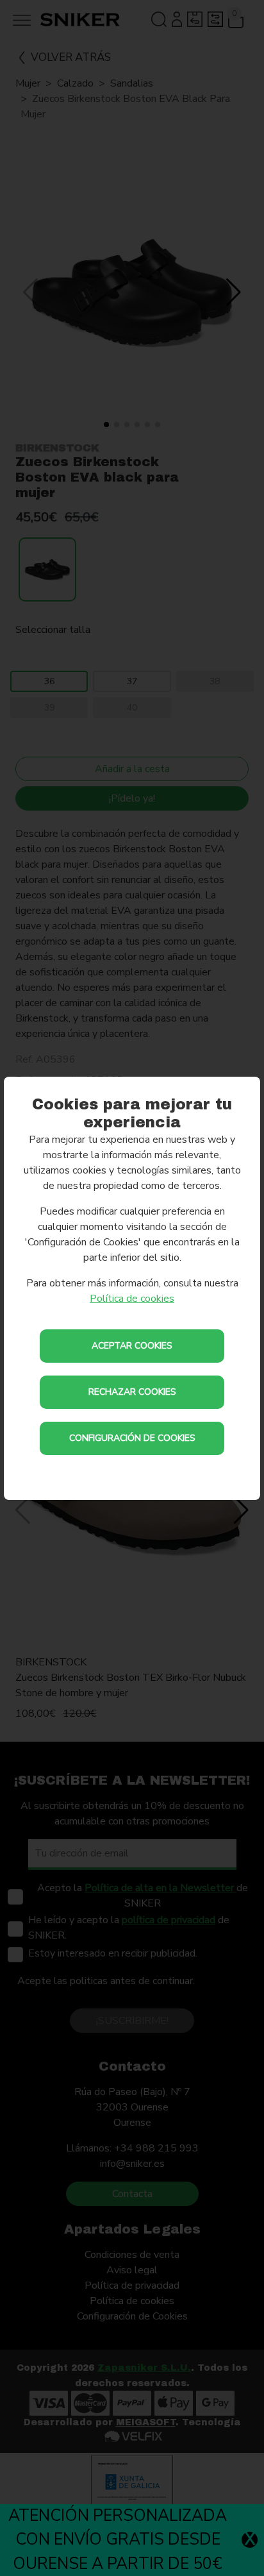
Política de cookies (132, 1299)
